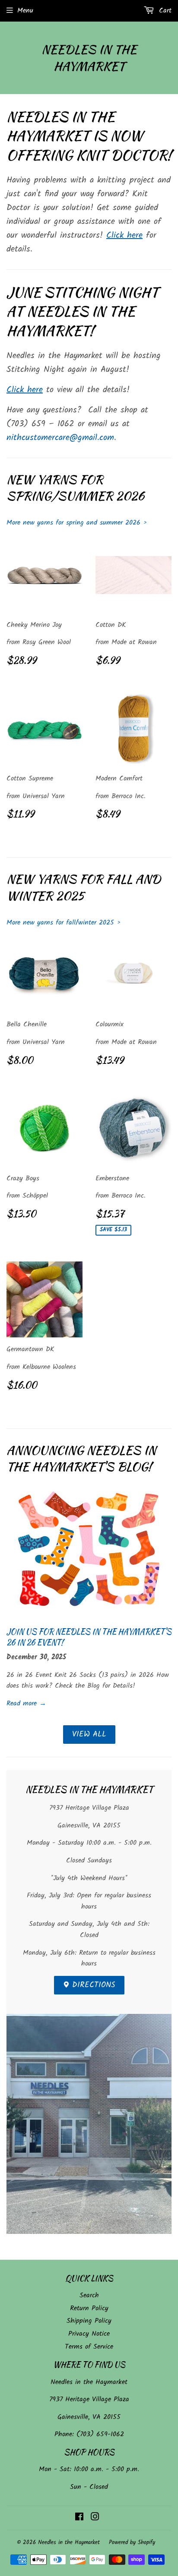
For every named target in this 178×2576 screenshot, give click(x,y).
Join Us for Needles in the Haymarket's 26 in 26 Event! (89, 1637)
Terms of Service (89, 2347)
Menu (25, 11)
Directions (92, 1985)
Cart (164, 11)
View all (89, 1735)
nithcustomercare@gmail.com (60, 438)
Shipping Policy (89, 2321)
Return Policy (89, 2308)
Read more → (26, 1703)
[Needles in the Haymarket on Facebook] (79, 2518)
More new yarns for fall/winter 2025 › (64, 923)
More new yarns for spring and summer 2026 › (77, 523)
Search (89, 2295)
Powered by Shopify (132, 2543)
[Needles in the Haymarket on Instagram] (95, 2518)
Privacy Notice (89, 2334)
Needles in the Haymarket (89, 58)
